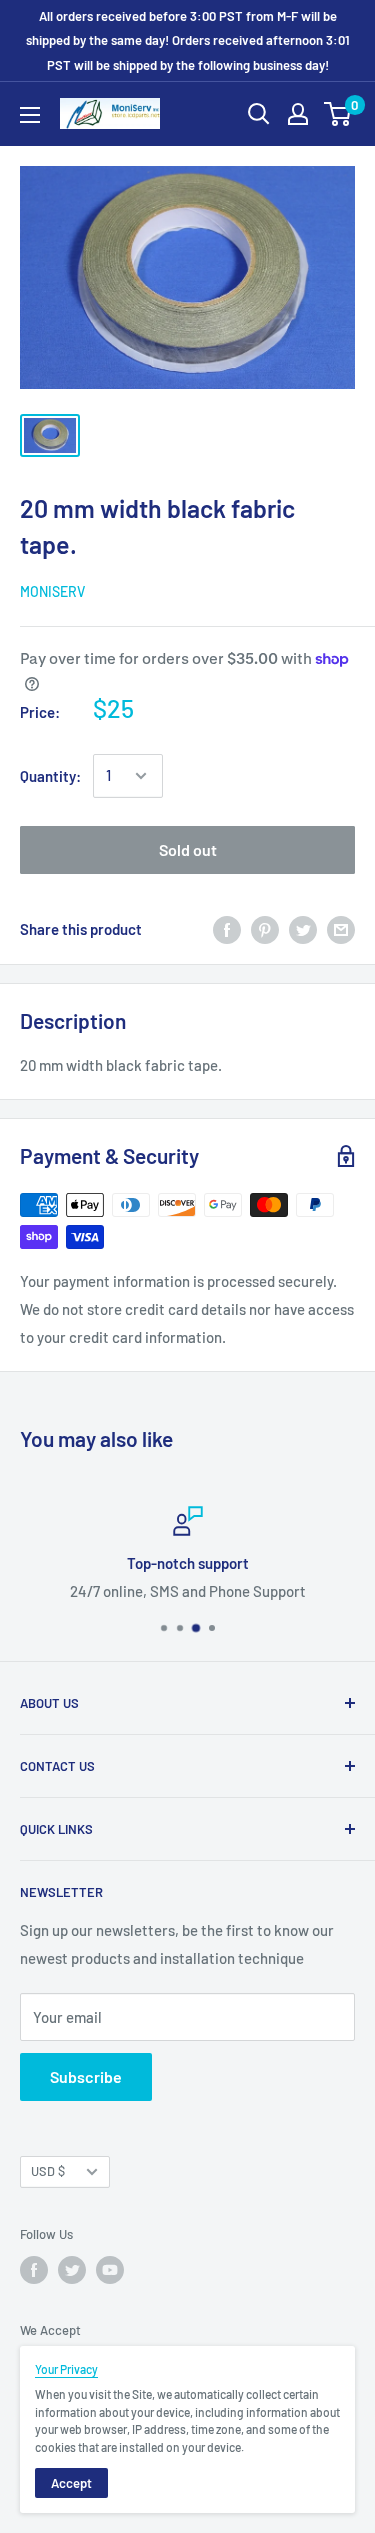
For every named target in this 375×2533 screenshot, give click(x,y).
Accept (71, 2483)
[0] (338, 114)
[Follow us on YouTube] (110, 2270)
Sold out (188, 849)
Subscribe (86, 2076)
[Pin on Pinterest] (265, 929)
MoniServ (52, 591)
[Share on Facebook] (227, 929)
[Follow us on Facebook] (34, 2270)
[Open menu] (30, 115)
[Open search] (259, 114)
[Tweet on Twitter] (303, 929)
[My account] (298, 114)
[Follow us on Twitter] (72, 2270)
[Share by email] (341, 929)
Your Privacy (66, 2369)
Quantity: (50, 776)
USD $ (48, 2171)
